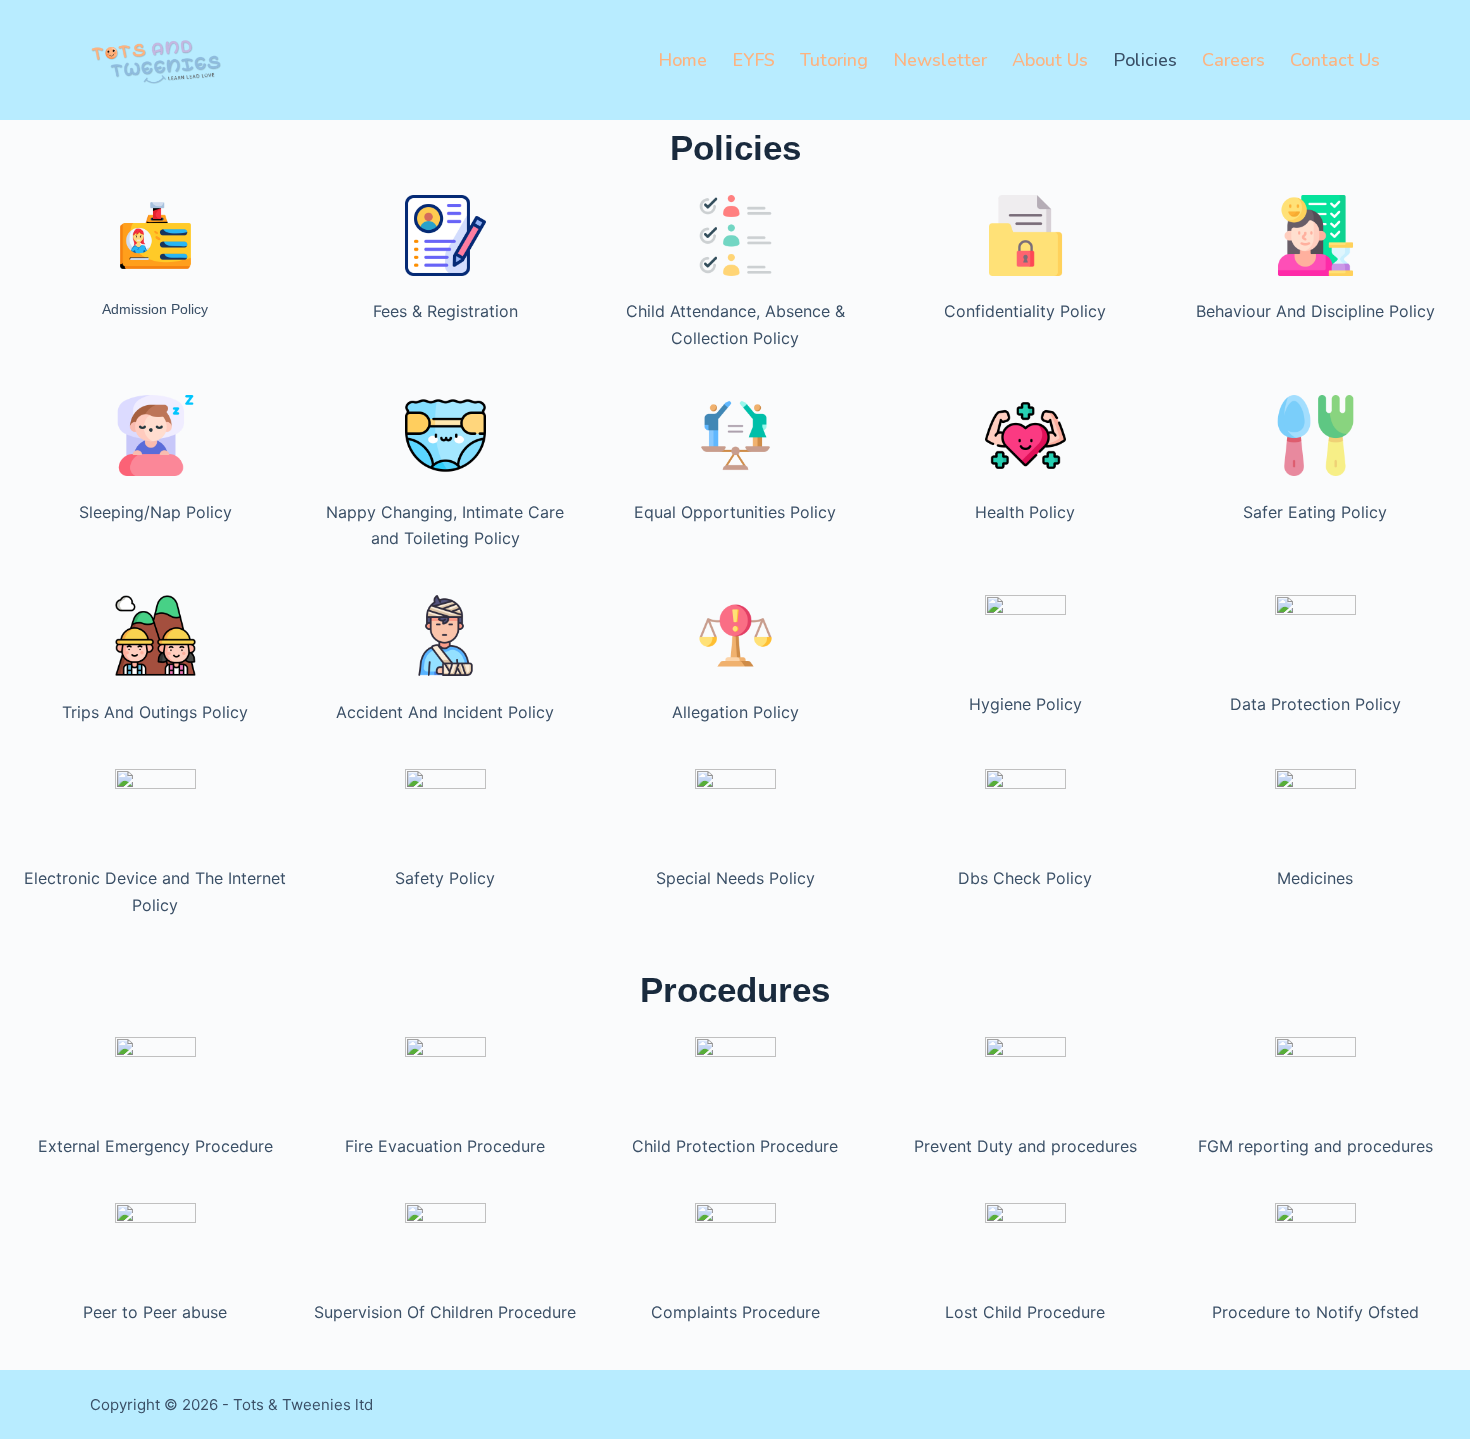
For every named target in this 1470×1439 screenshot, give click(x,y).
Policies (1145, 60)
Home (682, 60)
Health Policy (1025, 512)
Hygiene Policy (1025, 704)
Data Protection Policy (1315, 704)
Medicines (1315, 878)
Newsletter (940, 60)
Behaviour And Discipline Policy (1315, 311)
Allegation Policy (735, 712)
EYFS (753, 60)
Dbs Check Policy (1025, 878)
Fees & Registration (445, 311)
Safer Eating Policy (1315, 512)
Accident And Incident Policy (445, 712)
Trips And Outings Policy (155, 712)
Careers (1233, 60)
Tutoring (834, 60)
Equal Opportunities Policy (735, 512)
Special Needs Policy (735, 878)
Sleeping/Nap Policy (155, 512)
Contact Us (1335, 60)
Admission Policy (155, 309)
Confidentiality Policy (1025, 311)
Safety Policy (445, 878)
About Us (1050, 60)
